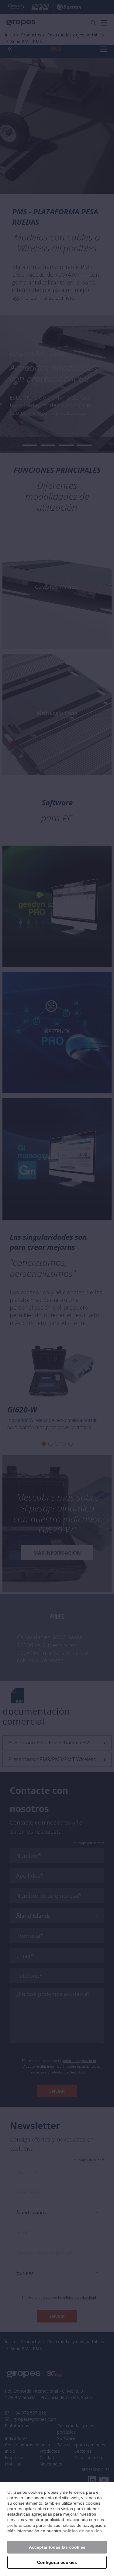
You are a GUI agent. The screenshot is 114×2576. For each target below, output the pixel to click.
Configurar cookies (57, 2562)
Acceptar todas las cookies (57, 2547)
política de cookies (82, 2531)
